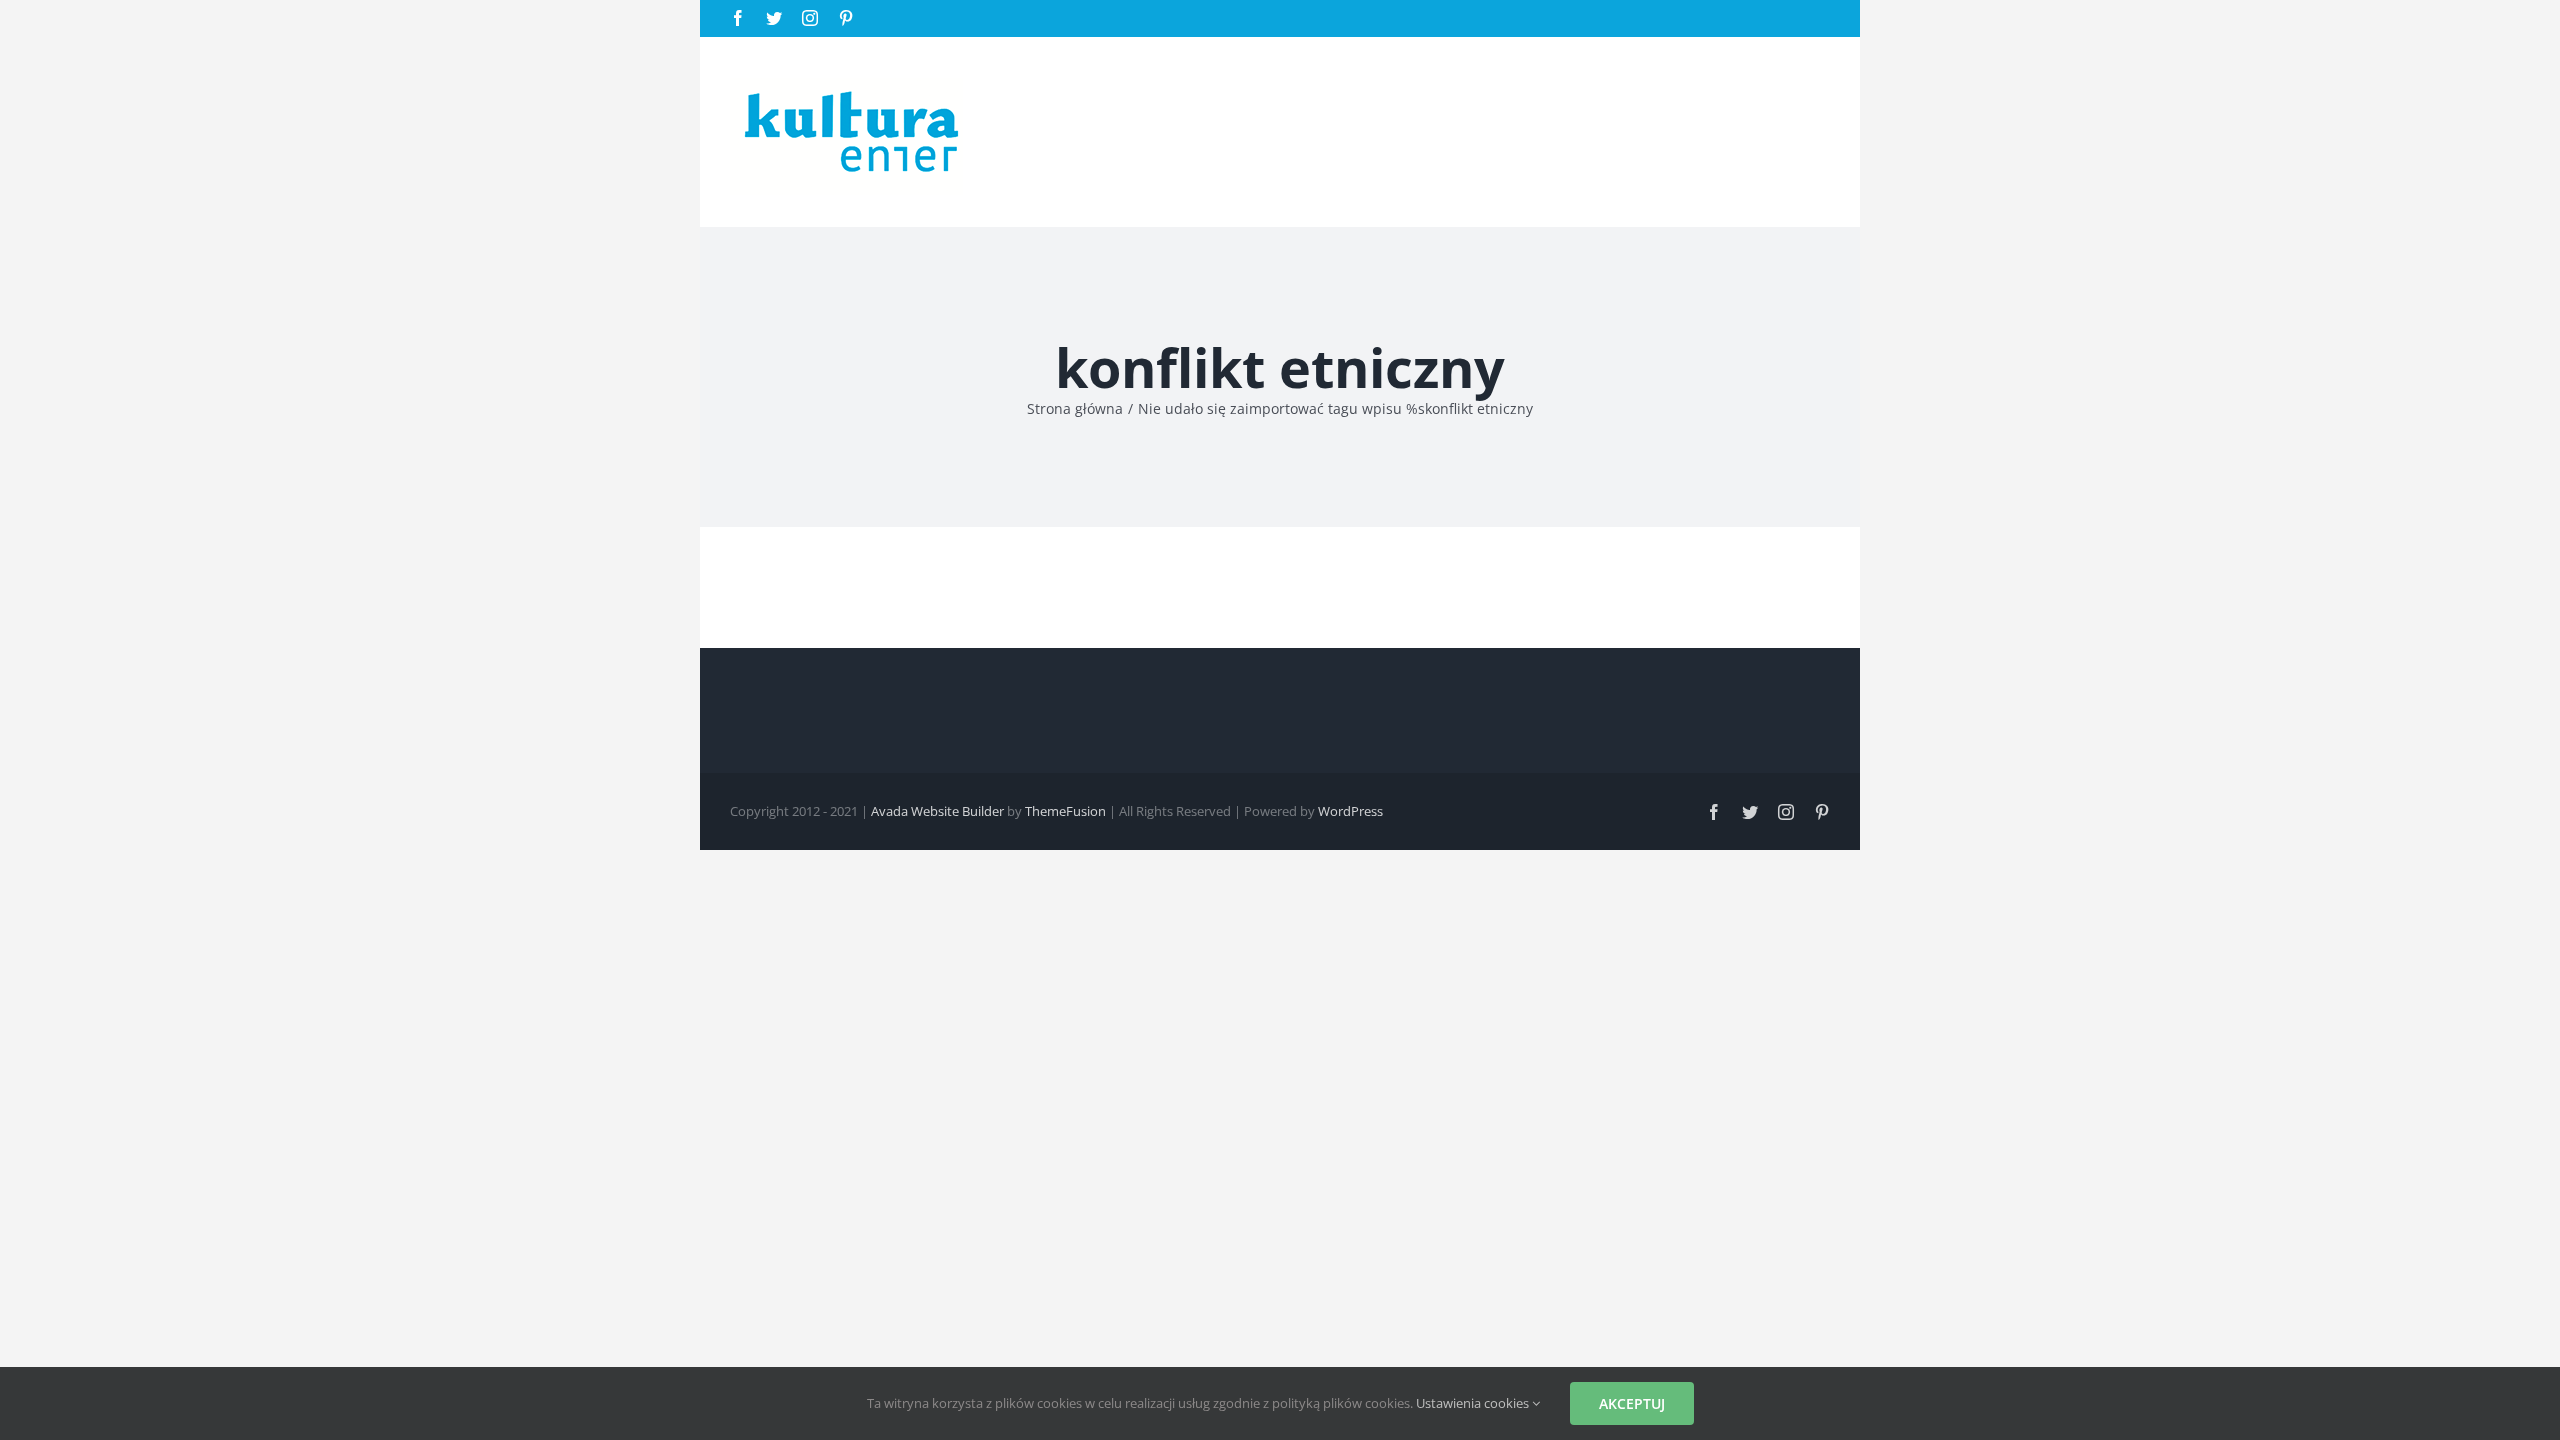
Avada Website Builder (937, 811)
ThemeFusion (1065, 811)
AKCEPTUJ (1632, 1403)
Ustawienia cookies (1474, 1403)
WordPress (1350, 811)
